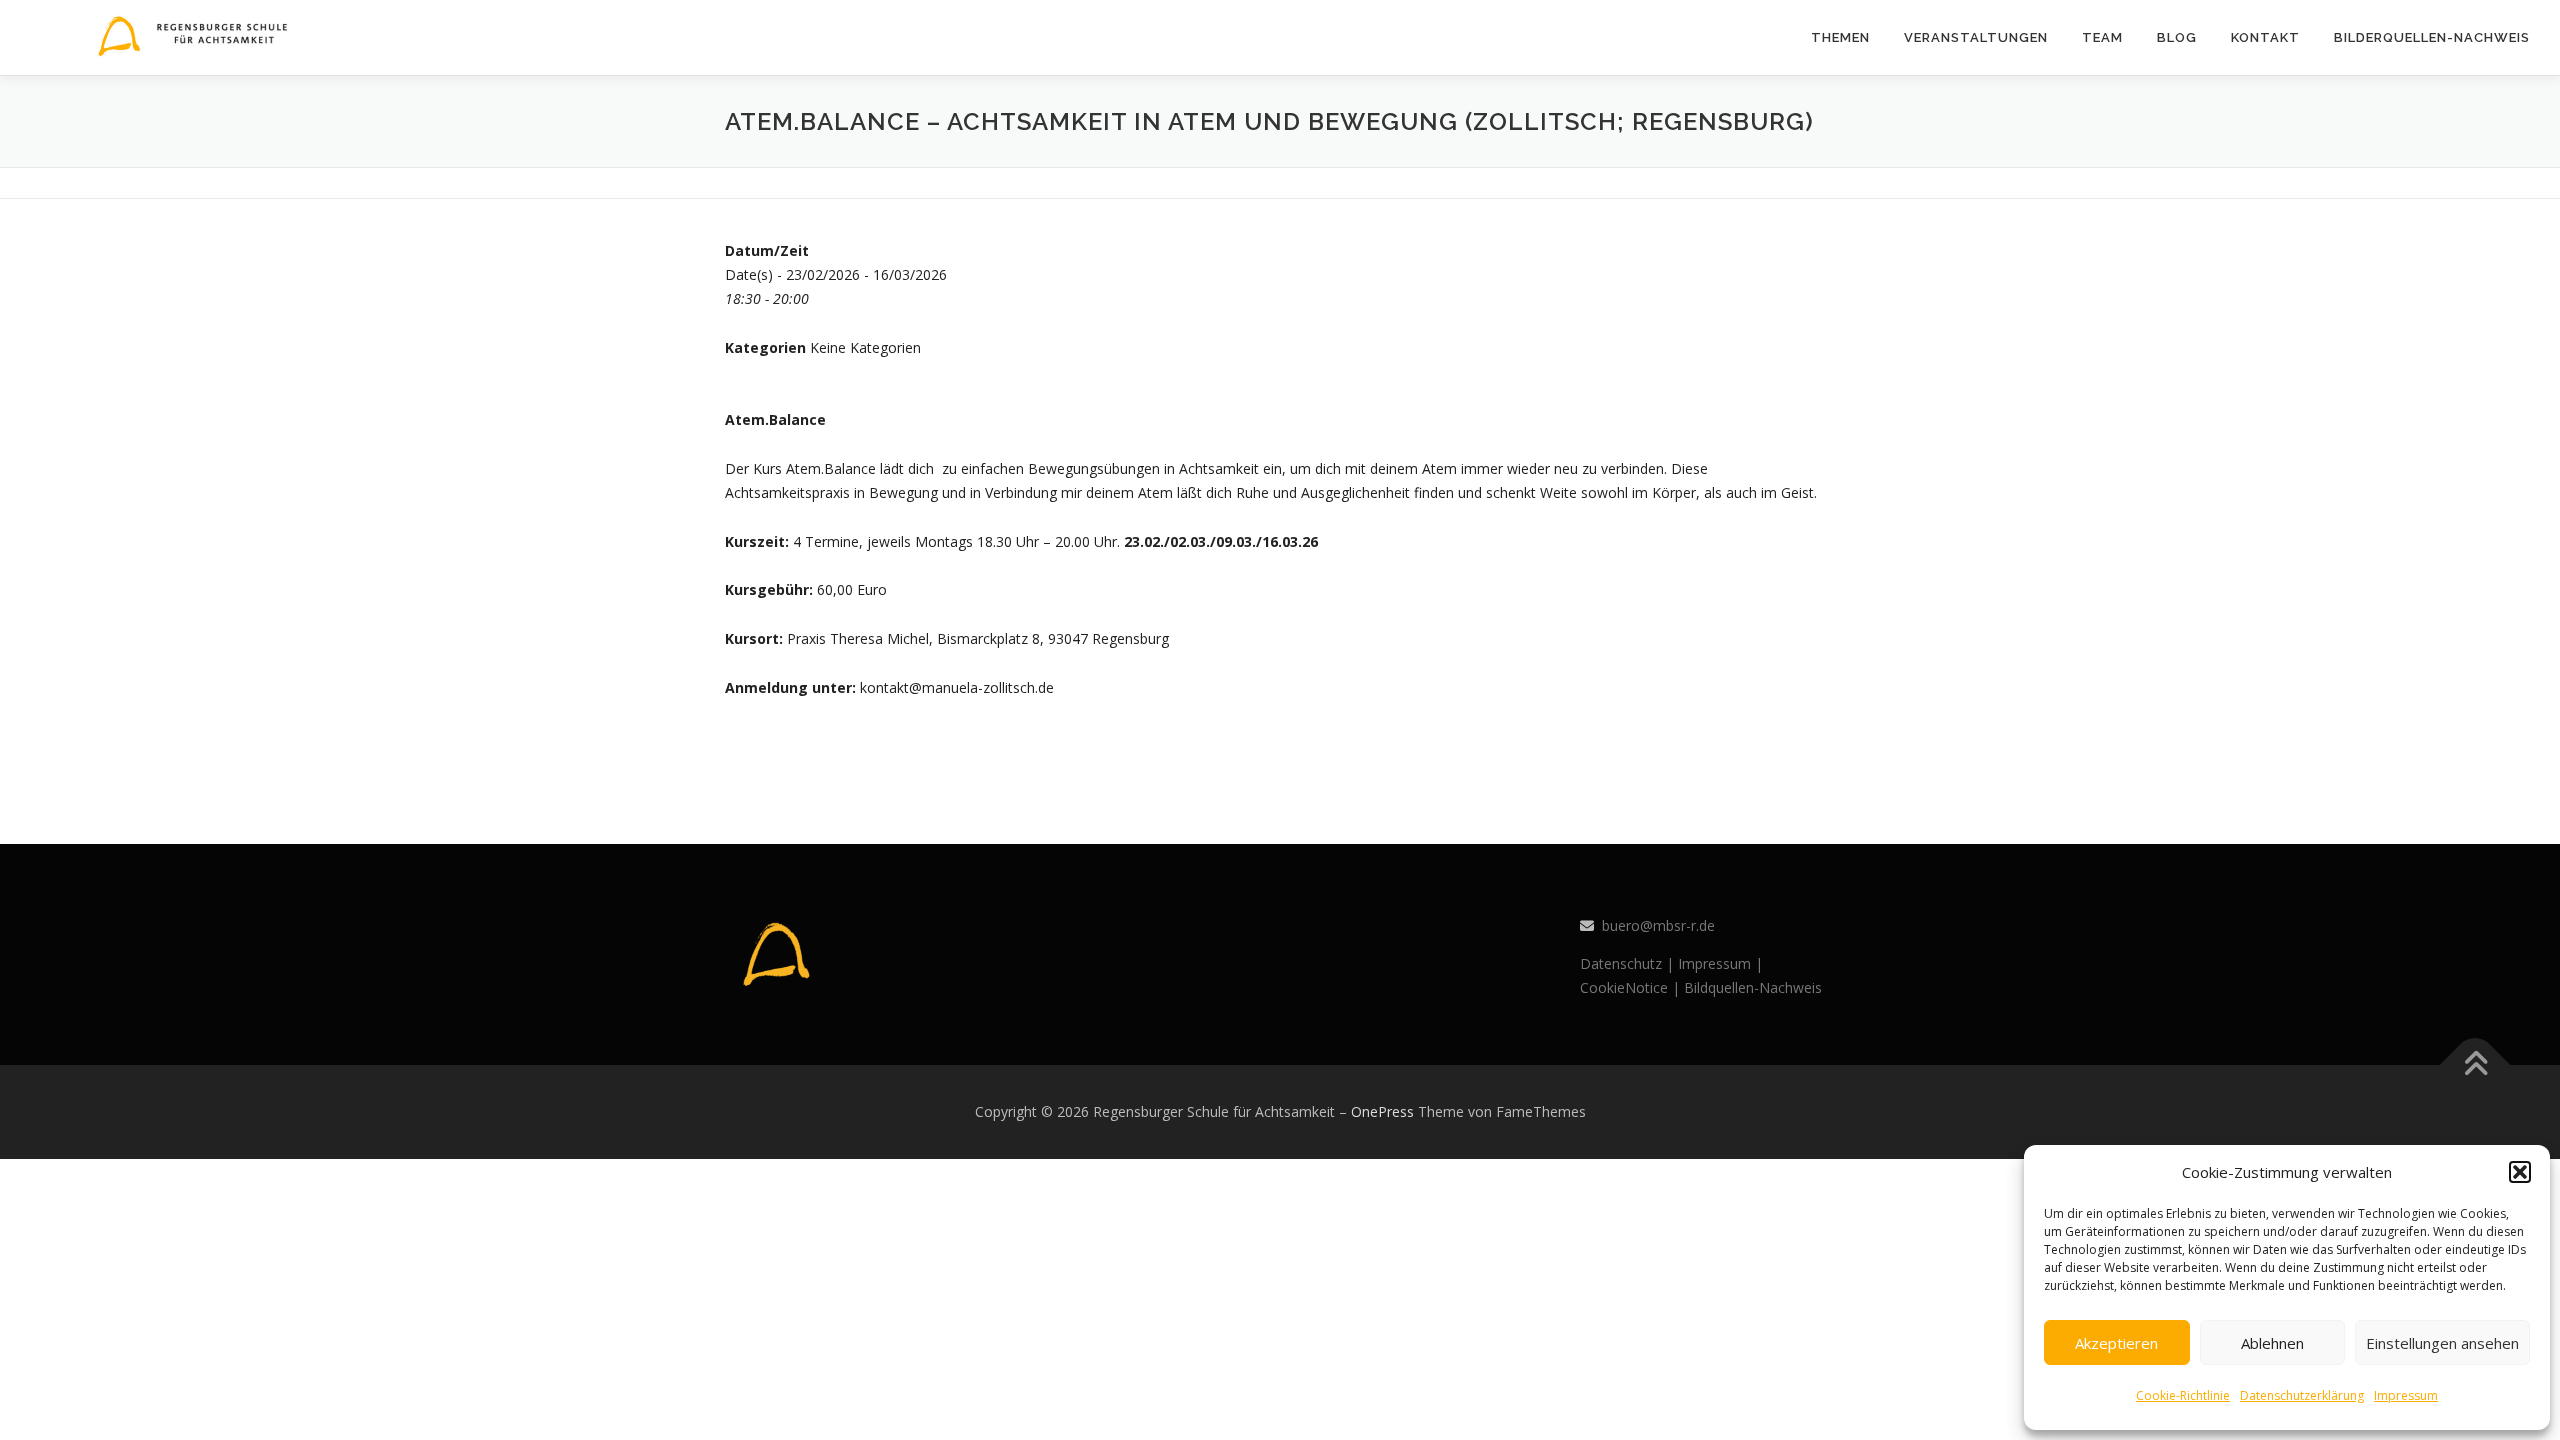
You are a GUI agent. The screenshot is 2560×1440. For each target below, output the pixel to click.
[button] (2520, 1172)
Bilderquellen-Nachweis (2432, 37)
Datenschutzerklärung (2302, 1395)
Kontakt (2265, 37)
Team (2102, 37)
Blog (2177, 37)
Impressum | (1720, 963)
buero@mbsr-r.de (1658, 925)
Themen (1840, 37)
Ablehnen (2272, 1343)
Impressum (2406, 1395)
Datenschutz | (1627, 963)
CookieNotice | (1630, 987)
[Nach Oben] (2475, 1065)
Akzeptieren (2116, 1343)
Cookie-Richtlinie (2183, 1395)
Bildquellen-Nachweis (1753, 987)
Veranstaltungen (1976, 37)
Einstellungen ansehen (2442, 1343)
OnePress (1382, 1111)
